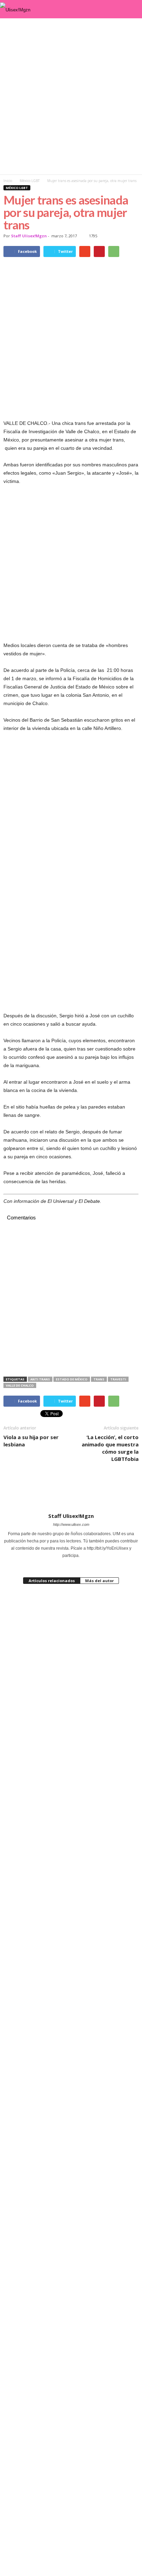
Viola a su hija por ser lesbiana (31, 1441)
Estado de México (72, 1379)
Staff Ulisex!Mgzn (29, 236)
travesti (118, 1379)
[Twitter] (80, 1563)
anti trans (40, 1379)
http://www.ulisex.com (71, 1524)
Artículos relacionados (52, 1581)
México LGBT (17, 188)
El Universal (60, 1201)
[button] (131, 9)
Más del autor (99, 1581)
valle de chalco (20, 1385)
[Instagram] (62, 1563)
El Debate (89, 1201)
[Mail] (72, 1563)
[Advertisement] (71, 96)
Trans (99, 1379)
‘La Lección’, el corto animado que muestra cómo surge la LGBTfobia (110, 1448)
